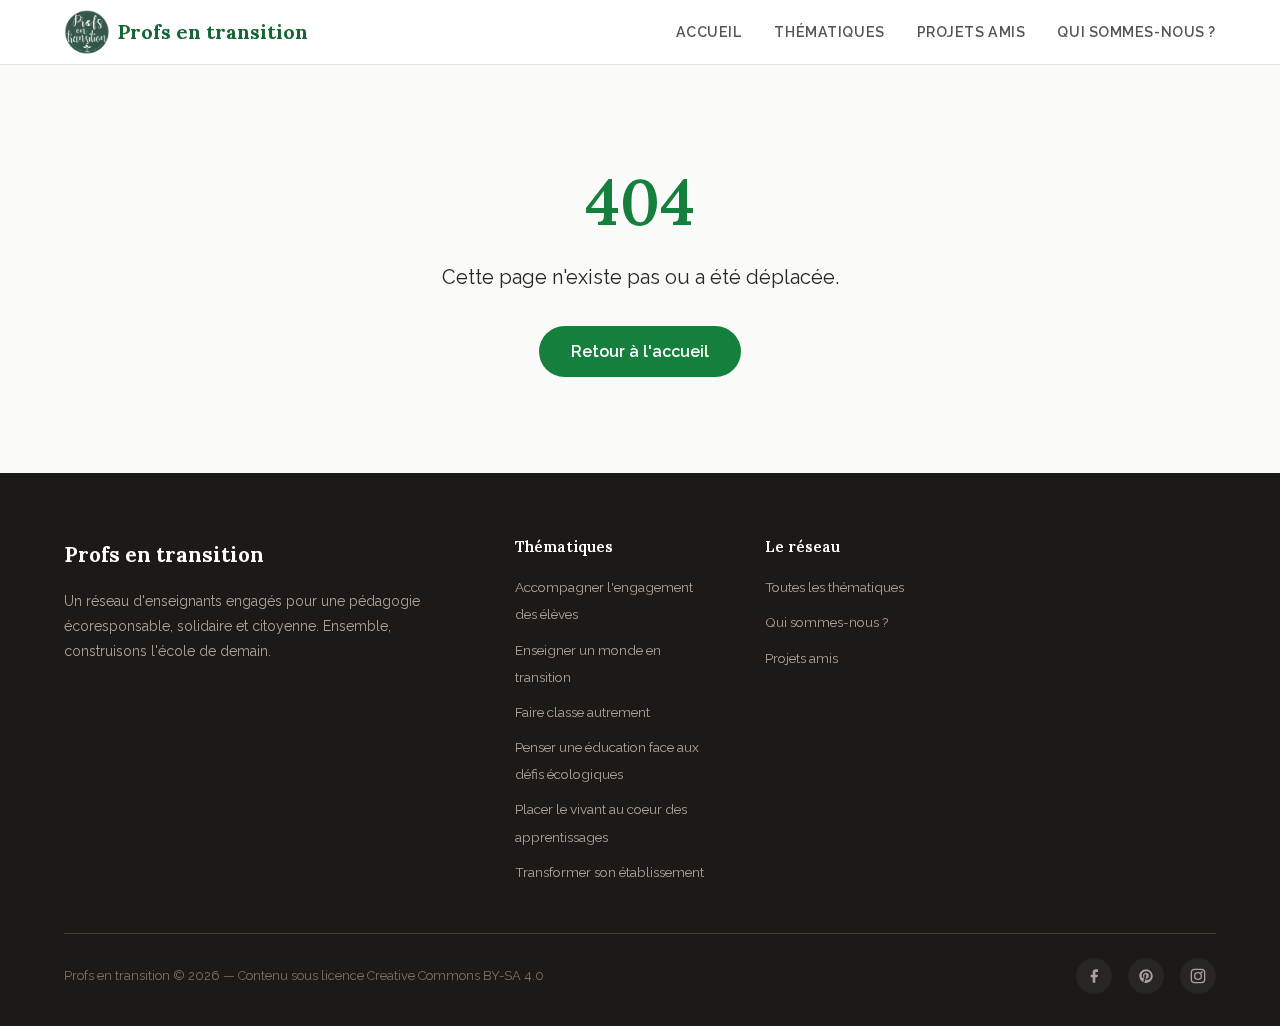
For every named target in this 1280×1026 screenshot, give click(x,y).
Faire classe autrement (582, 712)
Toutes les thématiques (834, 587)
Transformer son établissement (609, 872)
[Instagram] (1198, 976)
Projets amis (971, 32)
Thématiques (829, 32)
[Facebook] (1094, 976)
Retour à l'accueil (640, 351)
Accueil (709, 32)
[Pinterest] (1146, 976)
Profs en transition (213, 31)
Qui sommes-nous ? (1136, 32)
